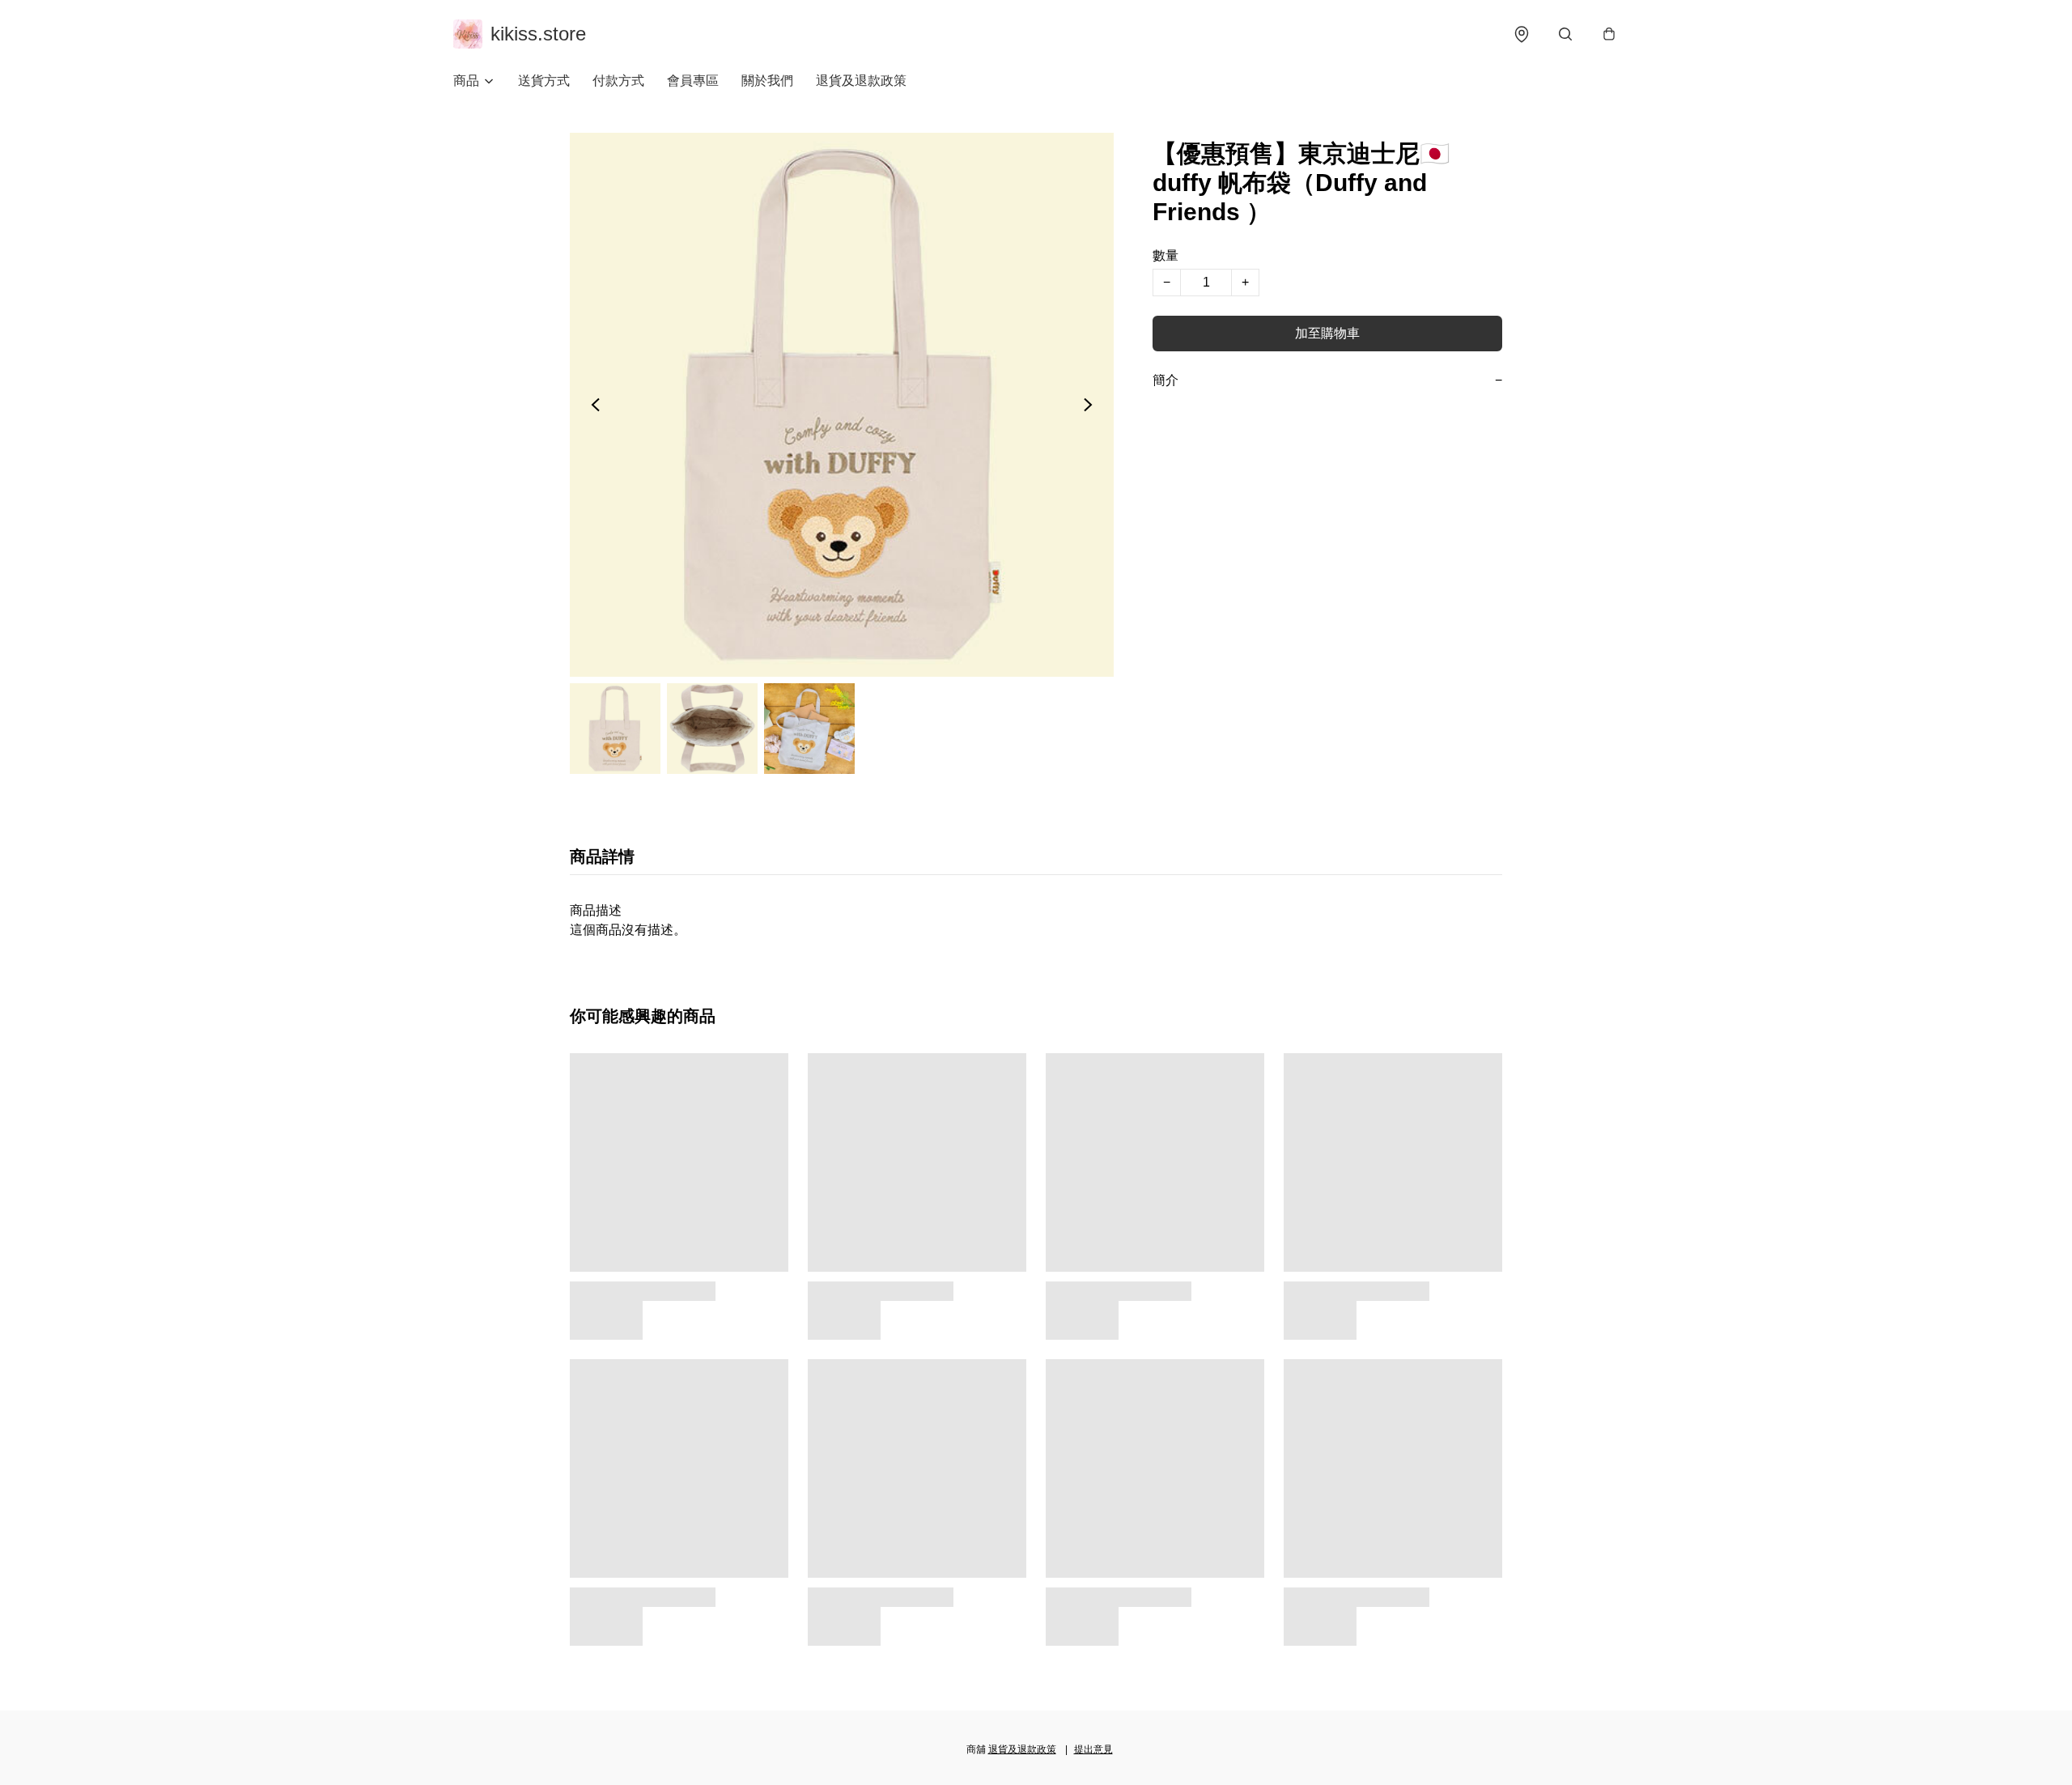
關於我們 (767, 81)
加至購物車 (1327, 333)
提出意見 (1093, 1749)
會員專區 (693, 81)
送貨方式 (544, 81)
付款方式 (618, 81)
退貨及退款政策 (861, 81)
